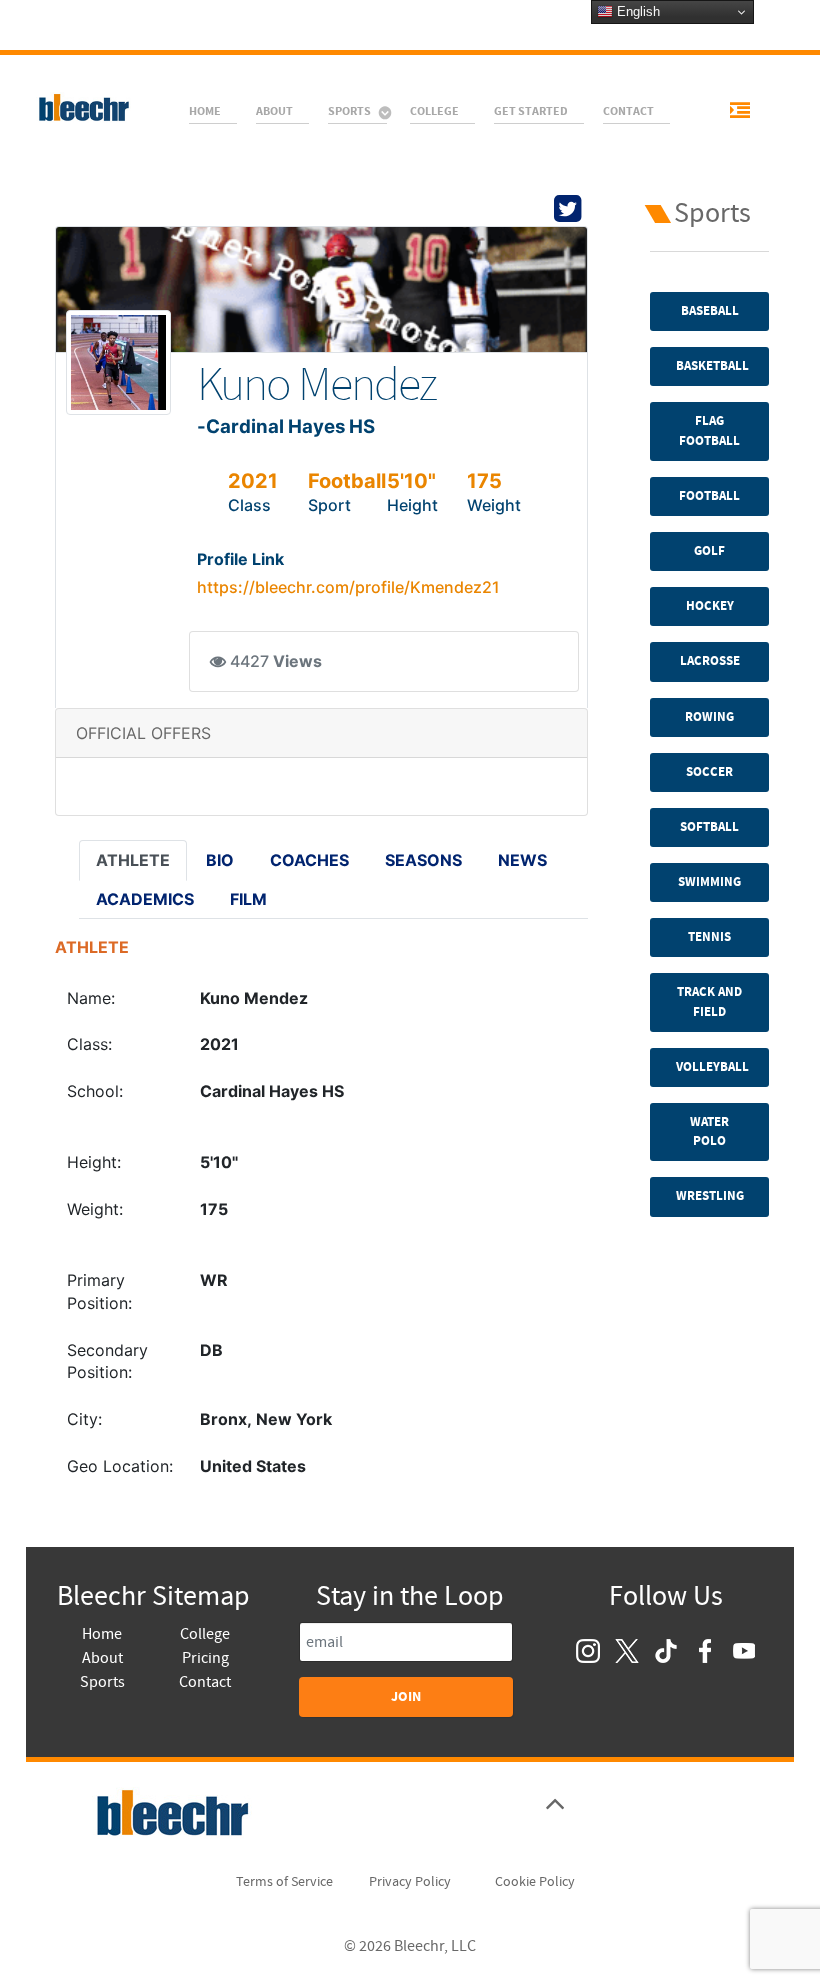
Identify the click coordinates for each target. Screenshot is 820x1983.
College (205, 1634)
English (636, 11)
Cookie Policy (535, 1882)
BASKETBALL (712, 366)
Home (102, 1634)
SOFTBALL (709, 827)
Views (297, 661)
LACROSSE (710, 661)
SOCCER (709, 772)
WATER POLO (709, 1131)
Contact (205, 1682)
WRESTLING (710, 1196)
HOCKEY (710, 606)
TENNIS (709, 937)
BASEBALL (710, 311)
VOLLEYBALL (712, 1067)
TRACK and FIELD (709, 1001)
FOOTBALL (709, 496)
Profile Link (240, 559)
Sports (102, 1682)
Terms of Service (284, 1882)
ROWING (709, 717)
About (102, 1658)
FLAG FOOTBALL (709, 430)
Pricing (205, 1658)
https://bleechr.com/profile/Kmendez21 (348, 587)
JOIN (406, 1696)
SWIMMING (709, 882)
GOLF (709, 551)
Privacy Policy (410, 1882)
